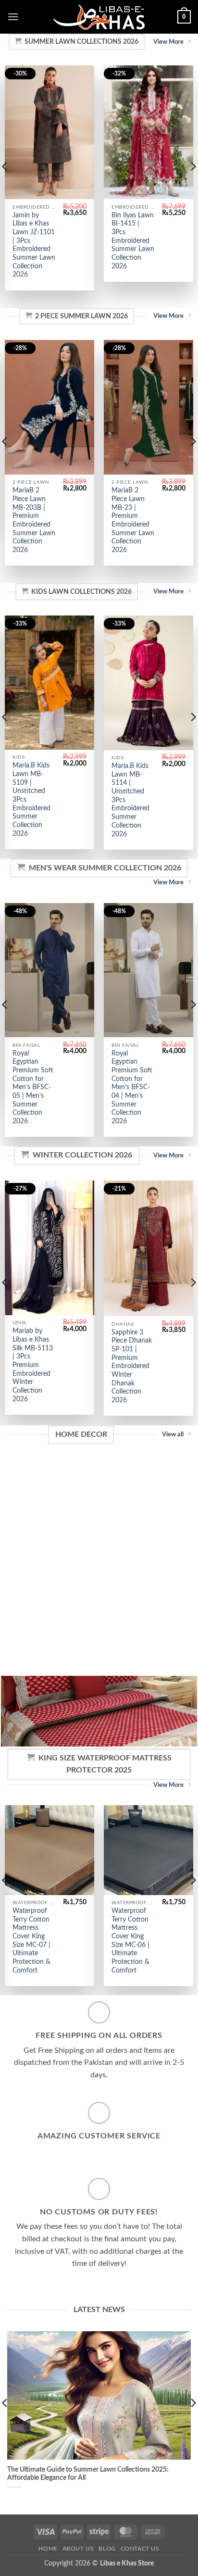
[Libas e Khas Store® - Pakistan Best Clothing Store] (99, 17)
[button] (13, 17)
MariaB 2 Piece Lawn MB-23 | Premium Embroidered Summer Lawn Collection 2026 (133, 520)
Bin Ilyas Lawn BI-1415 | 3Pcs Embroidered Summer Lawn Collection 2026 (133, 241)
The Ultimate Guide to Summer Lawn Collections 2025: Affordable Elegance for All (88, 2474)
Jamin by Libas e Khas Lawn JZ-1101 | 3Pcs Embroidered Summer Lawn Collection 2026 (34, 245)
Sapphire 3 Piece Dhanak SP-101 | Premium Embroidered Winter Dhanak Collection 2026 (132, 1366)
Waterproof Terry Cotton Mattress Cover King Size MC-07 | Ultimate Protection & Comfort (31, 1941)
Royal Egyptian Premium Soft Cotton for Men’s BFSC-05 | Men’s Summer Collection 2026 (33, 1087)
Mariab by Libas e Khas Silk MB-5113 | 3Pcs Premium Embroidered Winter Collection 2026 (33, 1365)
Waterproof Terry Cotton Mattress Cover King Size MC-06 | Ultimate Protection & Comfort (130, 1941)
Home (48, 2549)
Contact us (140, 2549)
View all (173, 1434)
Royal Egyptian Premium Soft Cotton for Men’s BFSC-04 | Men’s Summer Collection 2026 (132, 1087)
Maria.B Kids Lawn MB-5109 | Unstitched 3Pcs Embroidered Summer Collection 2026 (31, 799)
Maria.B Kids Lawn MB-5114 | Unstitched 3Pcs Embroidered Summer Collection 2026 (130, 800)
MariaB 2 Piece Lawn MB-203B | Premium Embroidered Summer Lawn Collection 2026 (34, 520)
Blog (107, 2549)
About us (78, 2549)
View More (168, 42)
